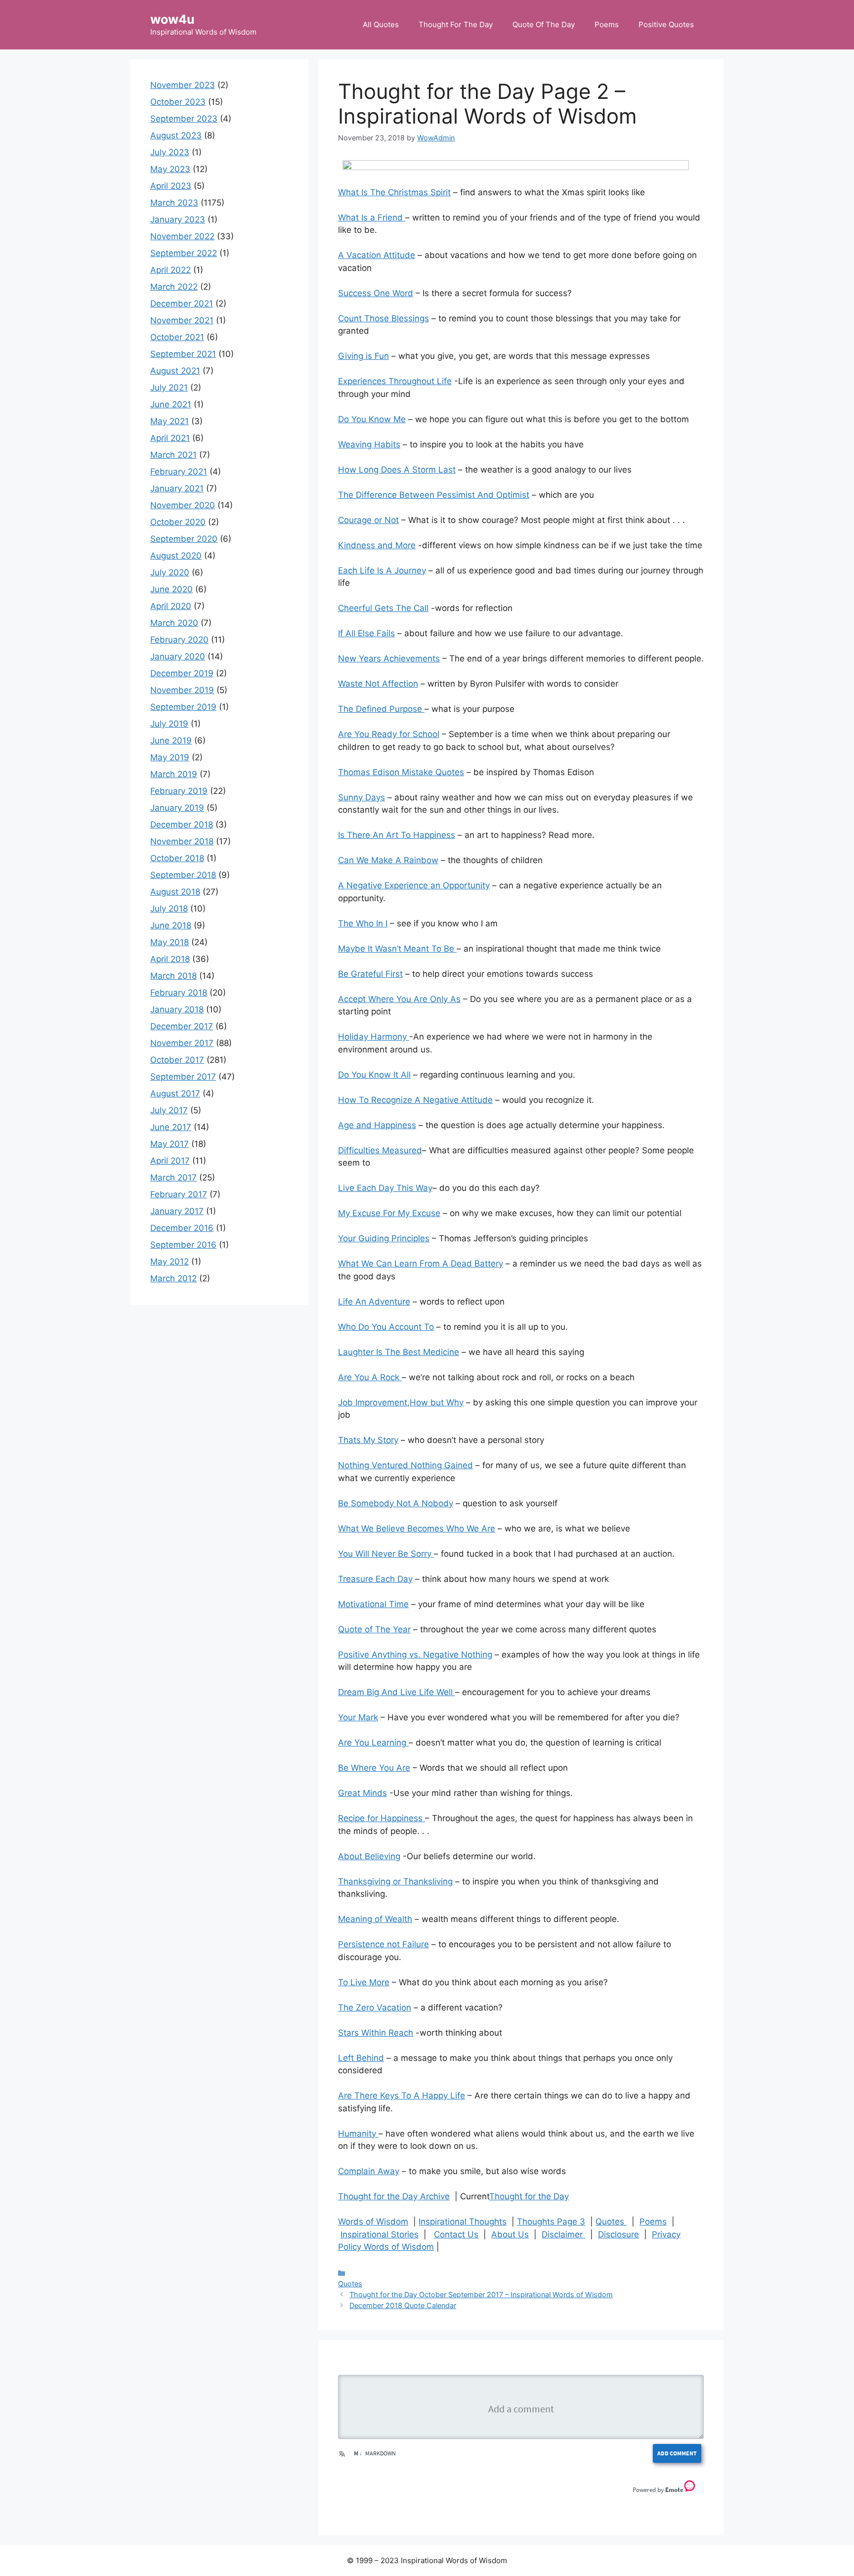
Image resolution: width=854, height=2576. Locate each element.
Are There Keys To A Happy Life (402, 2096)
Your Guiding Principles (384, 1238)
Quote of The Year (374, 1629)
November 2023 (183, 85)
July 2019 (169, 724)
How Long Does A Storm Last (397, 470)
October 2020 (178, 522)
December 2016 (182, 1228)
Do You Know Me (372, 419)
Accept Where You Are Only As (399, 999)
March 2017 (173, 1178)
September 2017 (183, 1077)
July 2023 (170, 152)
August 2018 (175, 892)
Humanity (358, 2134)
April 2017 (170, 1161)
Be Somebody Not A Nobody (396, 1503)
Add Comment (677, 2453)
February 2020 (179, 640)
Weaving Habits (369, 444)
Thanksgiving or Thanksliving (395, 1881)
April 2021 (170, 438)
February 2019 (179, 791)
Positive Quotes (666, 24)
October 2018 (177, 858)
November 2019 (182, 690)
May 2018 (170, 942)
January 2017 (177, 1211)
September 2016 (183, 1245)
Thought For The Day (456, 24)
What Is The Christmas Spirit (394, 192)
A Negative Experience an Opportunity (414, 885)
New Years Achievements (389, 658)
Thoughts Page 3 (551, 2222)
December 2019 (182, 673)
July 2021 (169, 388)
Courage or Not (368, 520)
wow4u (172, 19)
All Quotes (381, 24)
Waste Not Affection (378, 684)
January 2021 (177, 488)
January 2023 (178, 219)
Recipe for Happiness (382, 1818)
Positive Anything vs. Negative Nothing (415, 1655)
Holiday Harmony (374, 1037)
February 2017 (179, 1194)
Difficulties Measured (380, 1150)
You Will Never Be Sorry (386, 1554)
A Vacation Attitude (377, 255)
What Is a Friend (372, 218)
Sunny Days (362, 797)
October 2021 (177, 337)
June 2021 (171, 404)
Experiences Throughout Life (395, 381)
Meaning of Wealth (375, 1919)
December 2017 (182, 1026)
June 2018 (171, 925)
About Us (510, 2234)
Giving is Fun (363, 356)
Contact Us (456, 2234)
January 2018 (177, 1009)
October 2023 (178, 102)
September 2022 (184, 253)
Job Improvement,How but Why (401, 1402)
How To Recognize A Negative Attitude (415, 1100)
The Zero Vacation (375, 2008)
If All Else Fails (366, 633)
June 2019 (171, 741)
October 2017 (177, 1060)
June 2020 (171, 589)
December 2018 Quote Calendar (403, 2305)
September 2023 (184, 119)
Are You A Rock (370, 1377)
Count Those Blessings (384, 318)
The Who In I (363, 923)
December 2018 (182, 825)
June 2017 (171, 1127)
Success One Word (376, 293)
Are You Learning (373, 1743)
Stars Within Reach (376, 2033)
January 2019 (177, 808)
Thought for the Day (529, 2196)
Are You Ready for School (389, 734)
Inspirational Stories (380, 2234)
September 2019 (183, 707)
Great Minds (363, 1793)
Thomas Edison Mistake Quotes (401, 772)
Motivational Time (373, 1604)
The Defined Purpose (381, 709)
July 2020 (170, 572)
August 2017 (175, 1093)
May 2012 (170, 1262)
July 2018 (169, 909)
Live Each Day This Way (385, 1188)
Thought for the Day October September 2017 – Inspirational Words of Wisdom (481, 2294)
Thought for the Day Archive (394, 2196)
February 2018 (179, 993)
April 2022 (171, 270)
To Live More (364, 1982)
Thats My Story (368, 1440)
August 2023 (176, 135)
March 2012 (173, 1278)
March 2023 (174, 203)
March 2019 (174, 774)
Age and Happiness (377, 1125)
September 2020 (184, 539)
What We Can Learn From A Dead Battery (421, 1264)
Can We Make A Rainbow (388, 860)
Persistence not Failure (384, 1944)
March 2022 (174, 287)
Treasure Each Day (375, 1579)
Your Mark (358, 1717)
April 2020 (171, 606)
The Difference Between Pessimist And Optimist (434, 495)
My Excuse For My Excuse (389, 1213)
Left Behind (361, 2058)
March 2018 (173, 976)
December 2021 (182, 304)
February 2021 (179, 472)
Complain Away (369, 2171)
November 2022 (182, 236)
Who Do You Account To (386, 1327)
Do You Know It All (374, 1075)
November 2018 (182, 841)
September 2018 (183, 875)
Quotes (611, 2222)
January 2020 (178, 656)
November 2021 (182, 320)
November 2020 (183, 505)
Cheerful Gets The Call (383, 608)
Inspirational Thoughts (463, 2222)
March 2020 (174, 623)
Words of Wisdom (373, 2222)
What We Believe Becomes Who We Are (417, 1528)
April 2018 (170, 959)
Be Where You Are (374, 1768)
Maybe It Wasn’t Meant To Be (397, 949)
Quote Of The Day (544, 24)
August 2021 (175, 371)
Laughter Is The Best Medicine (399, 1352)
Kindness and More (377, 545)
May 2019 (170, 757)
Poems (607, 24)
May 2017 (170, 1144)
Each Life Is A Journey (382, 570)
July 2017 (169, 1110)
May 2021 (170, 421)
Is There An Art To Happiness (397, 835)
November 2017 (182, 1043)
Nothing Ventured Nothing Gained (406, 1465)
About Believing (369, 1856)
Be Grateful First (370, 974)
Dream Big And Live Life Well (397, 1692)
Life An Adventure (374, 1302)
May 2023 (170, 169)
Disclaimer (563, 2234)
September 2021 (183, 354)
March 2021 (173, 455)
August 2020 (176, 556)
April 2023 (171, 186)
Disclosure (619, 2234)
